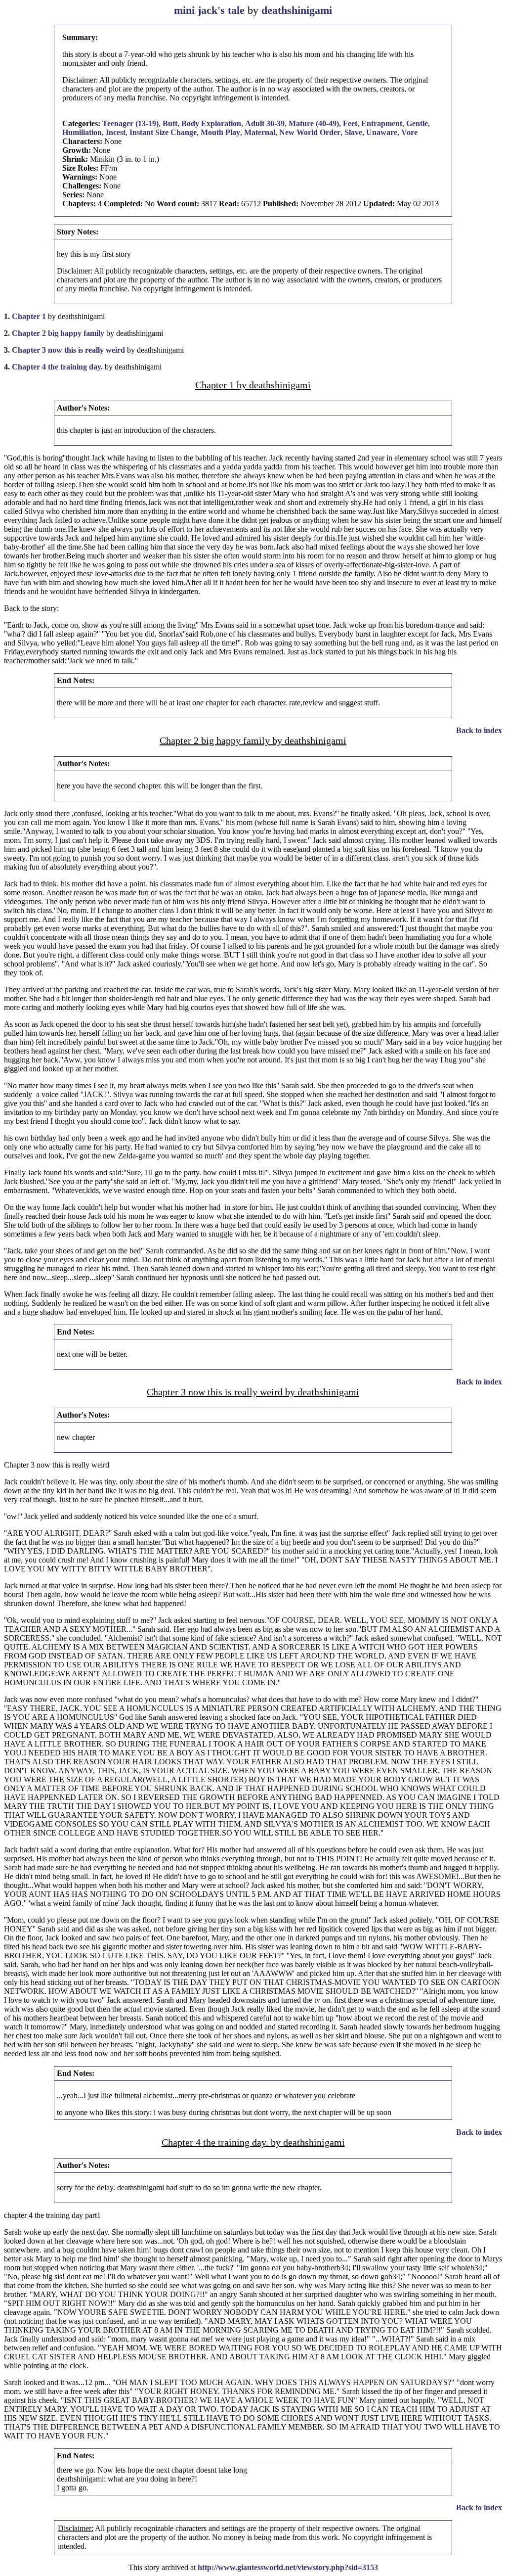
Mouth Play (220, 132)
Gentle (417, 123)
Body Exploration (211, 123)
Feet (350, 123)
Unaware (382, 132)
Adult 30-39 (265, 123)
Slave (353, 132)
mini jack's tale (209, 10)
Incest (116, 132)
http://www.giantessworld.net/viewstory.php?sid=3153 (288, 2567)
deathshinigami (297, 10)
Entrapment (382, 123)
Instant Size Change (163, 132)
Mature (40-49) (314, 123)
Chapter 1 (29, 316)
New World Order (310, 132)
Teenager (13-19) (130, 123)
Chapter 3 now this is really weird (68, 350)
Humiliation (82, 132)
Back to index (479, 730)
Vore (409, 132)
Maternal (260, 132)
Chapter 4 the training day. (57, 367)
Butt (170, 123)
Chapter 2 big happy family (58, 333)
